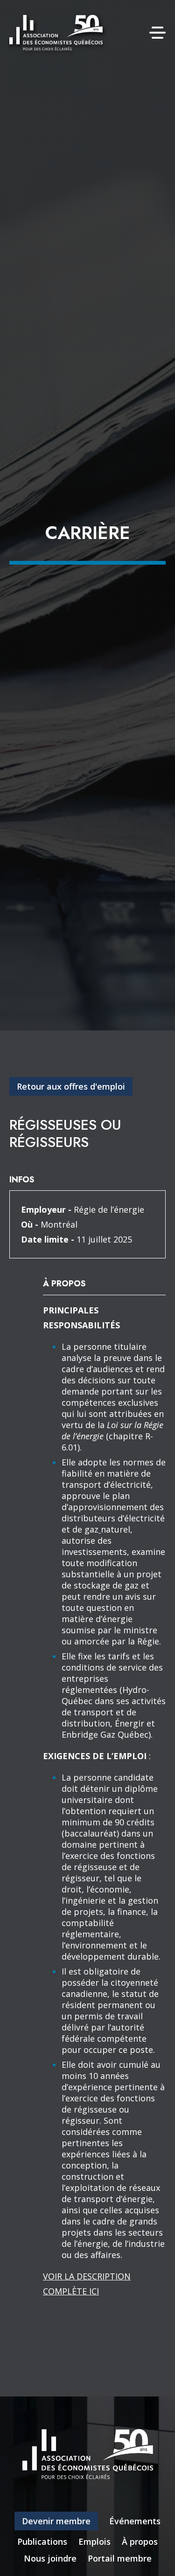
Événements (135, 2521)
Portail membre (120, 2558)
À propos (140, 2541)
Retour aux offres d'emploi (71, 1086)
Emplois (94, 2541)
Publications (42, 2541)
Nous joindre (50, 2558)
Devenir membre (56, 2521)
